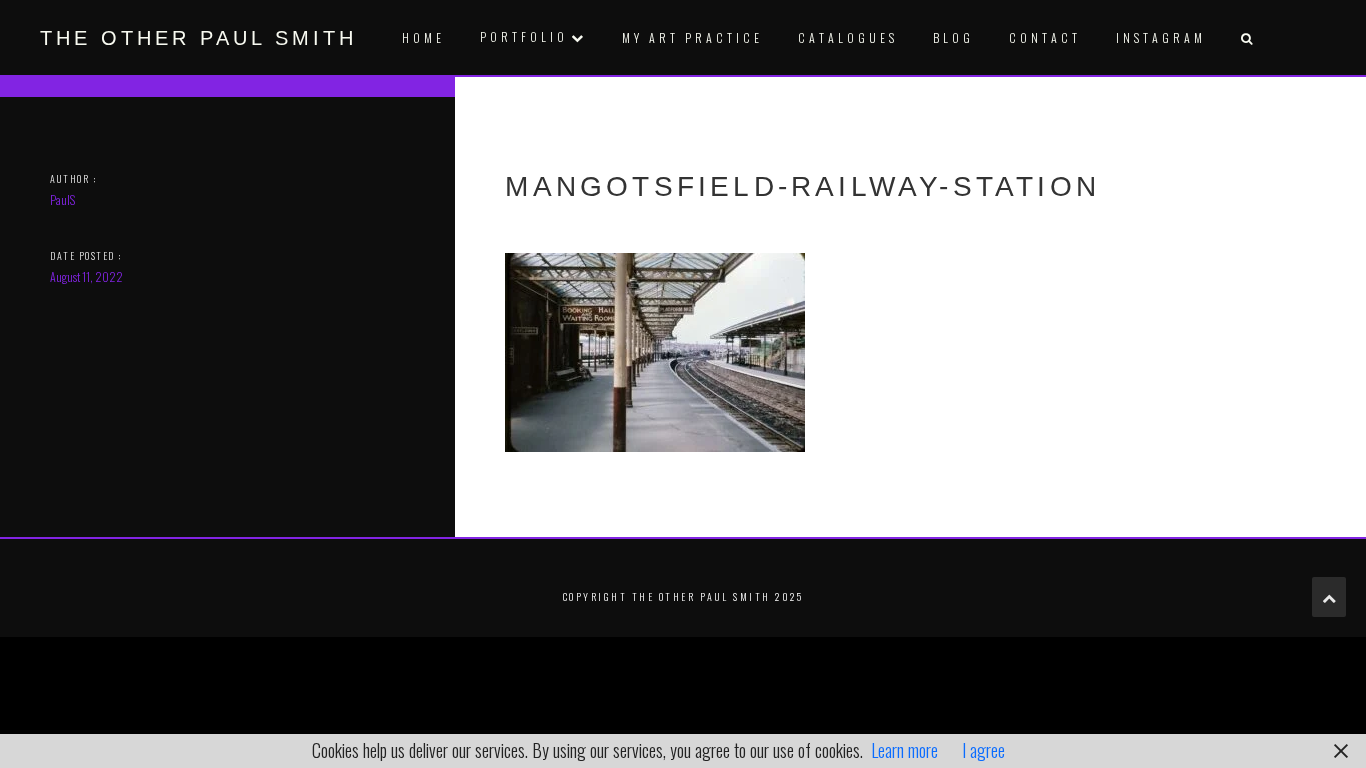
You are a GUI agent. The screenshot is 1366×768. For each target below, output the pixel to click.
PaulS (62, 199)
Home (423, 37)
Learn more (904, 750)
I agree (983, 750)
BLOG (953, 37)
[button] (1246, 37)
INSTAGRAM (1161, 37)
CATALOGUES (848, 37)
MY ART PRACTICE (692, 37)
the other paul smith (198, 38)
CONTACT (1045, 37)
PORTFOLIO (524, 36)
